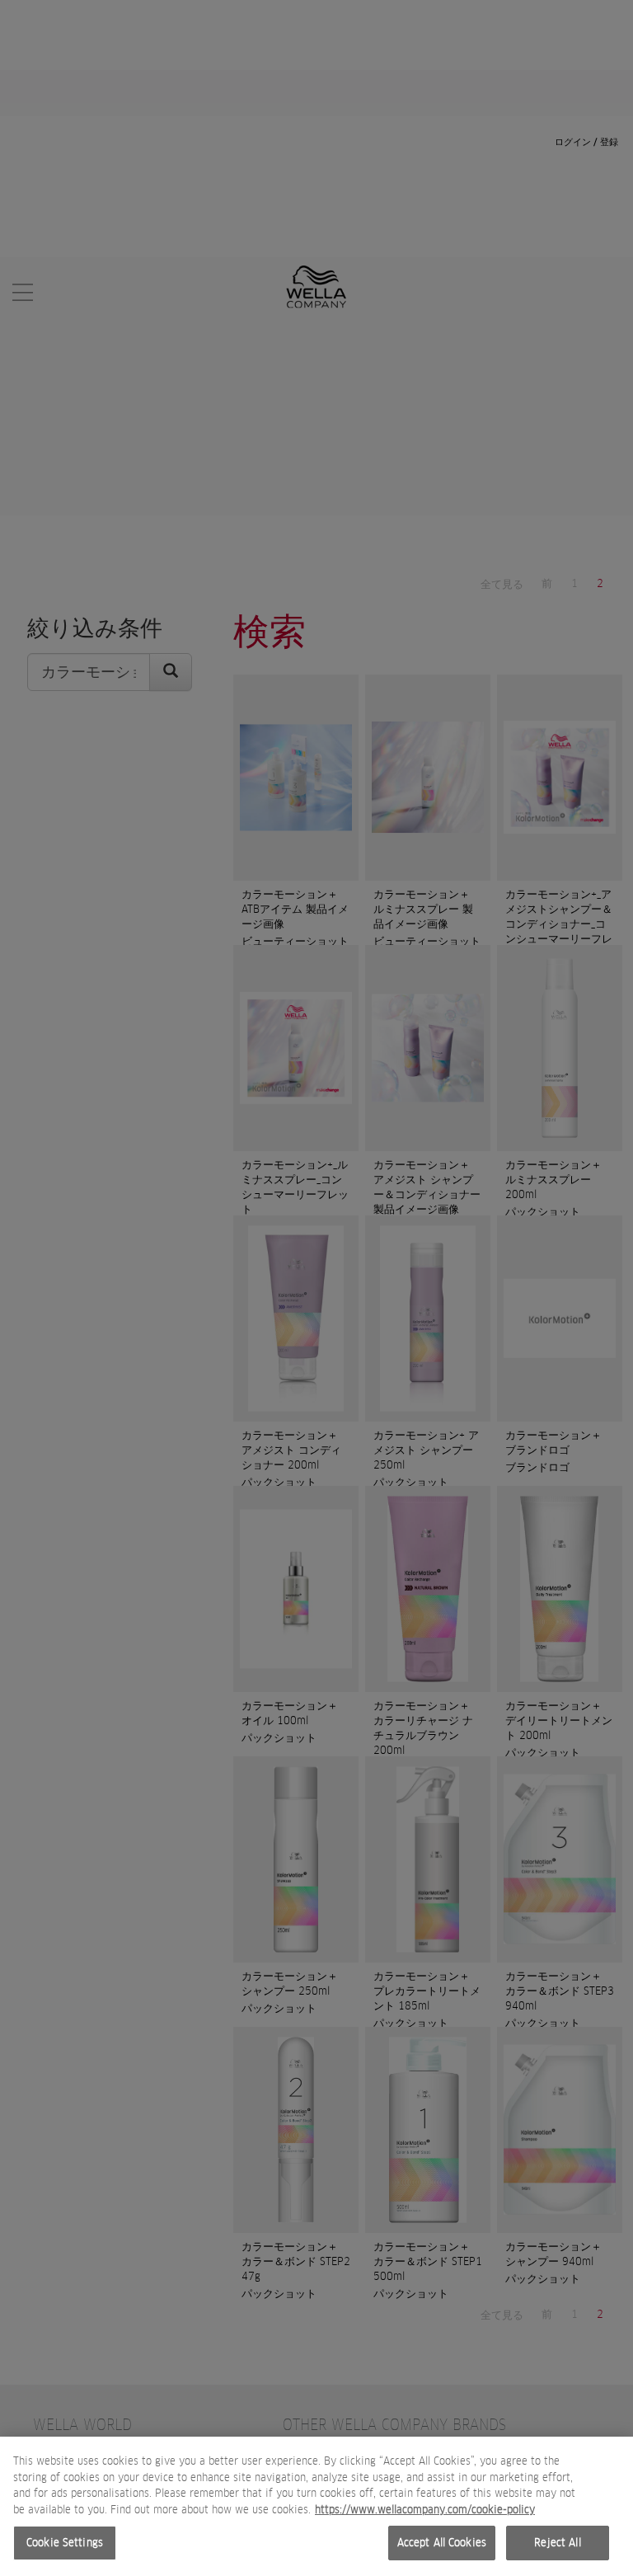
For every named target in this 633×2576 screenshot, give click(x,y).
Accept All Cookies (442, 2543)
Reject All (557, 2543)
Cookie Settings (65, 2543)
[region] (316, 2506)
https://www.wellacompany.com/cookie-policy (425, 2510)
